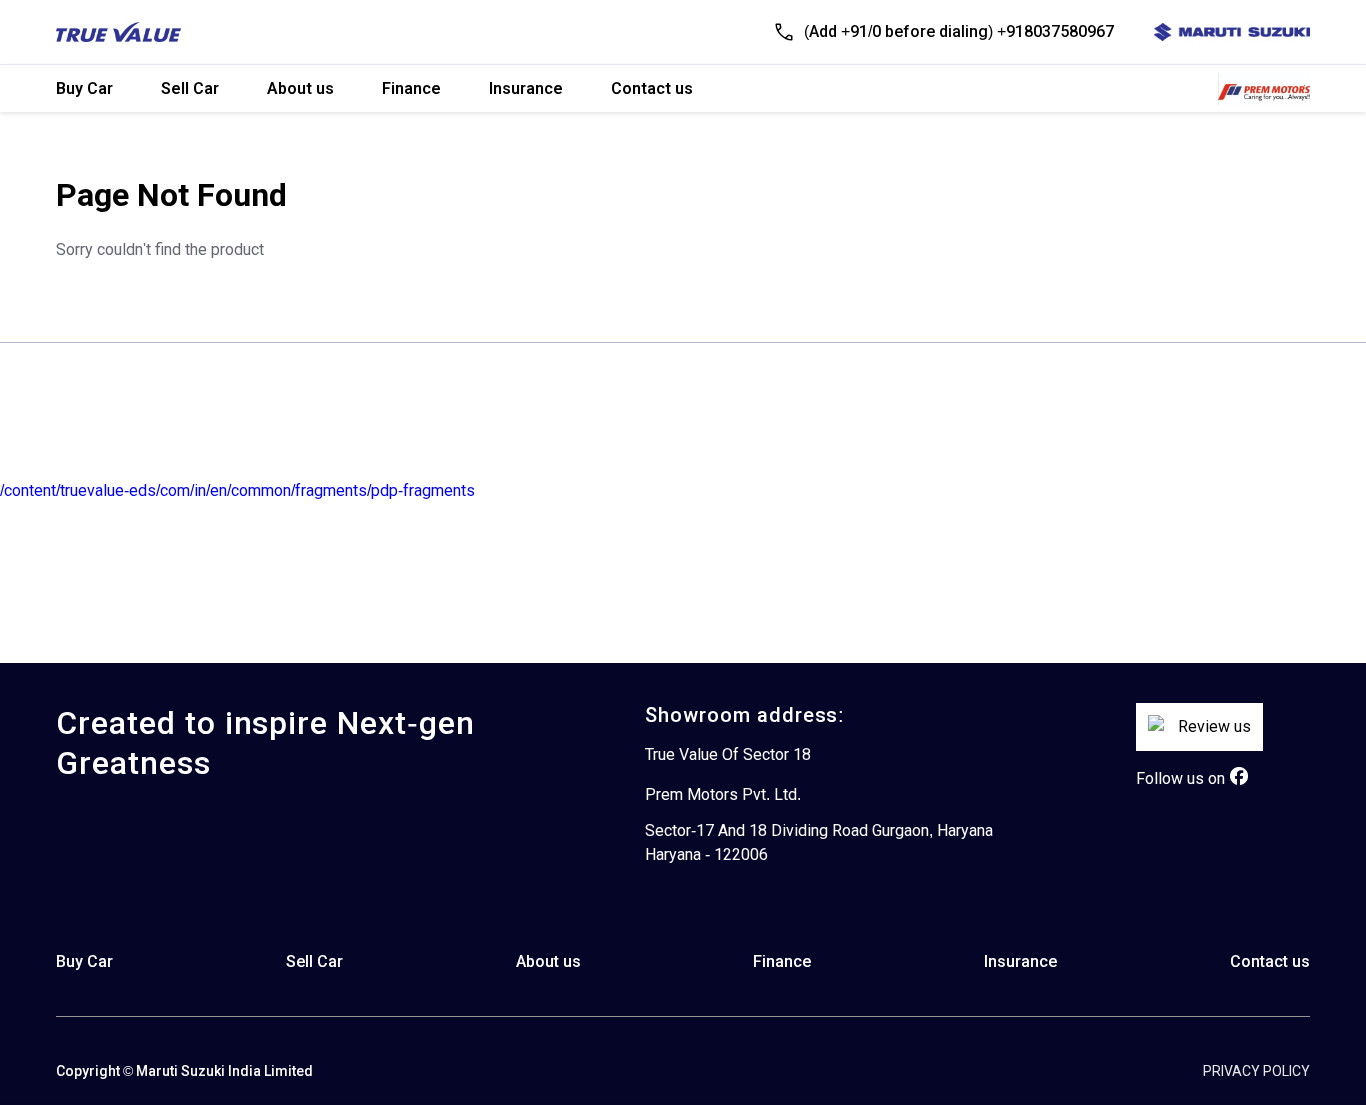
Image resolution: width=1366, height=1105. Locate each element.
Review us (1214, 726)
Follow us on (1180, 778)
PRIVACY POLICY (1256, 1071)
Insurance (526, 88)
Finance (411, 88)
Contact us (652, 88)
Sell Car (190, 88)
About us (300, 88)
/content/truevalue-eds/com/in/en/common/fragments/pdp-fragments (237, 490)
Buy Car (84, 88)
